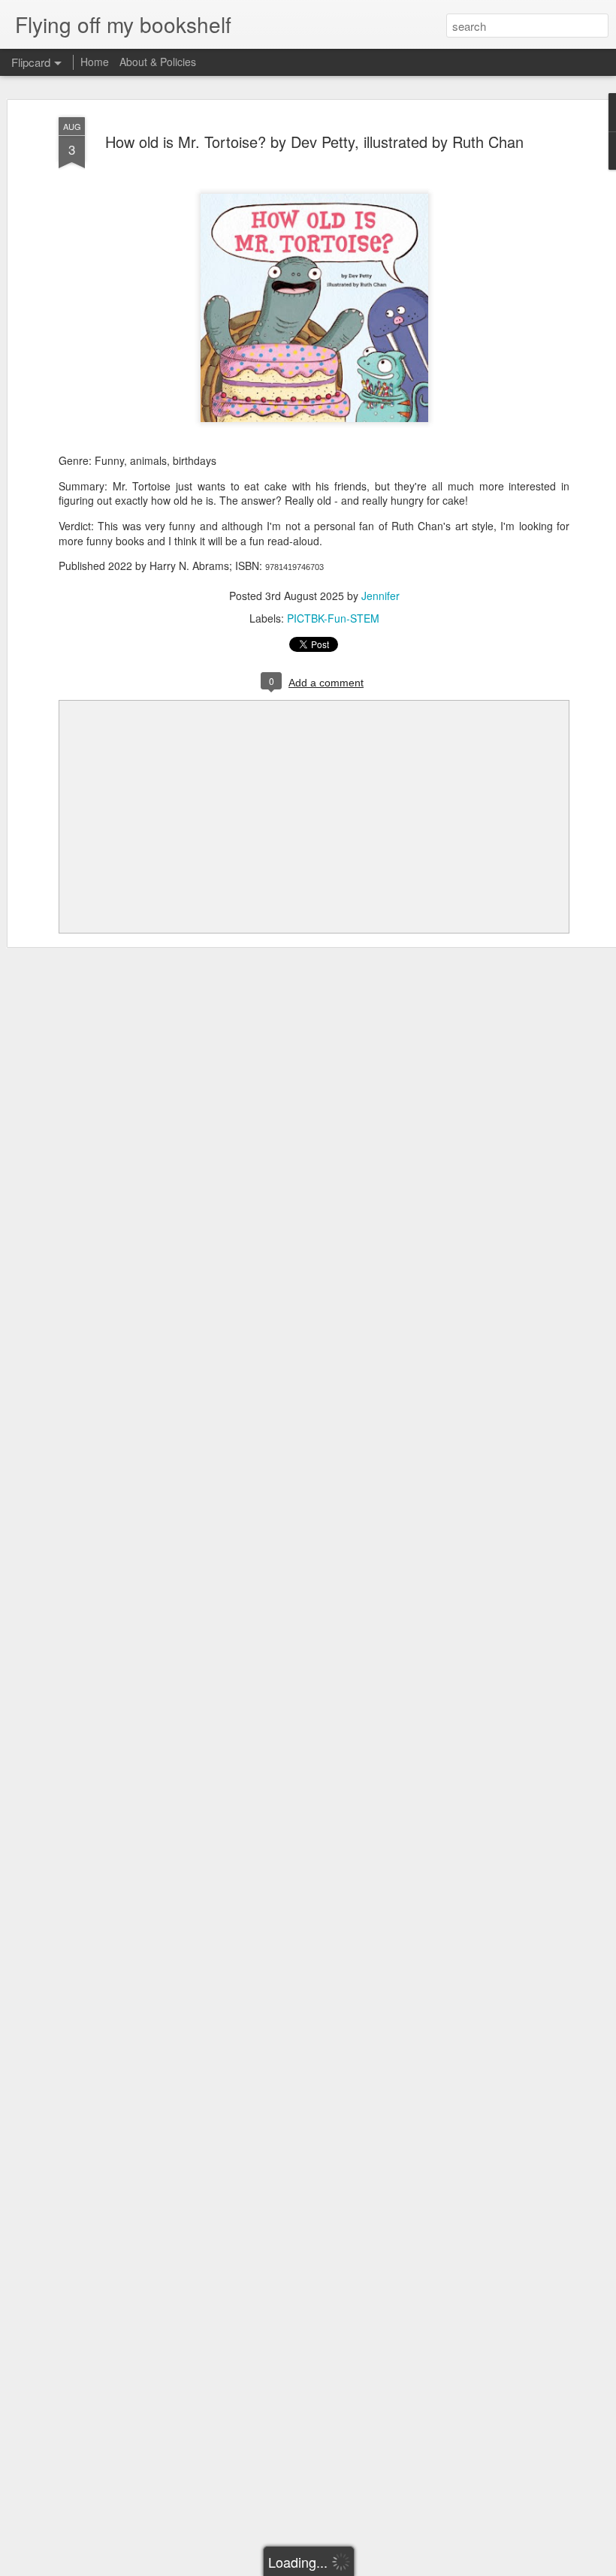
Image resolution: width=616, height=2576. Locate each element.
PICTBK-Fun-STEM (333, 618)
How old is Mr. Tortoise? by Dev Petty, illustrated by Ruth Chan (314, 142)
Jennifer (380, 596)
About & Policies (158, 62)
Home (95, 62)
